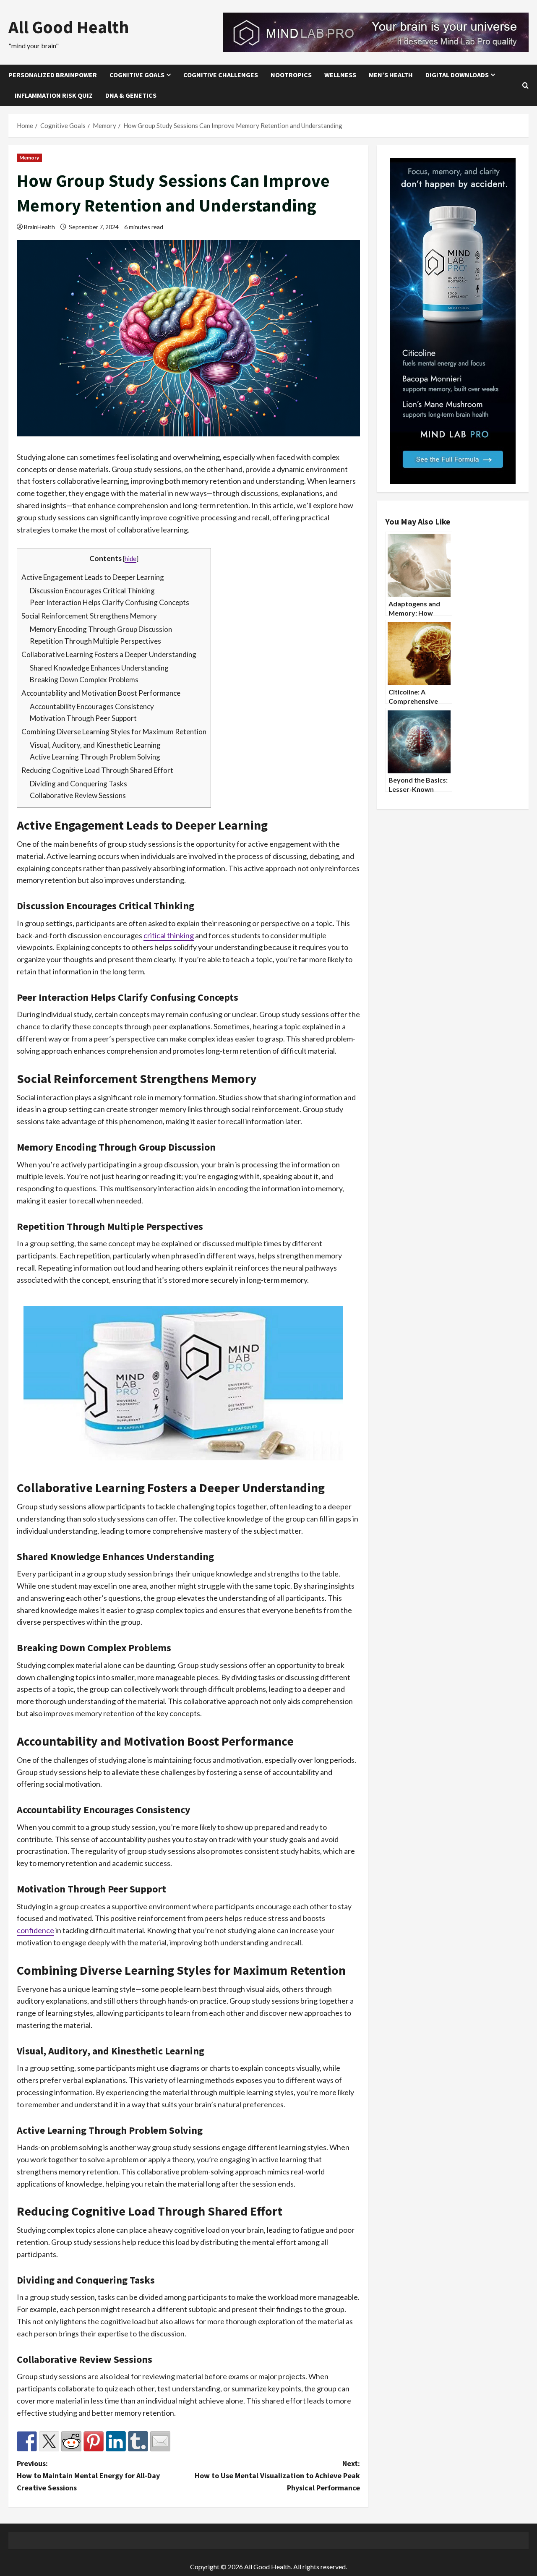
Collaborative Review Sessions (78, 795)
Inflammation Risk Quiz (54, 95)
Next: (277, 2476)
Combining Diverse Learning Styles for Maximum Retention (114, 732)
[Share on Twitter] (49, 2441)
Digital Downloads (457, 75)
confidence (35, 1930)
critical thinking (169, 935)
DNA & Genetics (131, 95)
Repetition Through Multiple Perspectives (95, 641)
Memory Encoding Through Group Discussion (101, 629)
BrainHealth (39, 227)
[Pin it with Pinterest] (94, 2441)
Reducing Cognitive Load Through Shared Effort (97, 770)
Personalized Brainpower (53, 75)
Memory (29, 158)
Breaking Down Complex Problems (84, 680)
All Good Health (69, 27)
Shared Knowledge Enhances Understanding (99, 668)
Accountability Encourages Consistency (92, 706)
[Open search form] (525, 85)
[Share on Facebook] (27, 2441)
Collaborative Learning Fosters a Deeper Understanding (109, 654)
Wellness (340, 75)
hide (130, 559)
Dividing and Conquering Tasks (78, 784)
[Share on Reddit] (71, 2441)
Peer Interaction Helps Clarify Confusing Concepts (109, 602)
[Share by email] (160, 2441)
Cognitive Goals (137, 75)
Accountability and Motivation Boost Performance (101, 693)
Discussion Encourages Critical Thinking (92, 591)
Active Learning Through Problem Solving (95, 757)
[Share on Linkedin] (116, 2441)
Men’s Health (391, 75)
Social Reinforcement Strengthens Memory (89, 616)
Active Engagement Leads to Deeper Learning (93, 577)
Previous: (88, 2476)
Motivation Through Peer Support (83, 718)
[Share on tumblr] (138, 2441)
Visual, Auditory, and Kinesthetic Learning (95, 745)
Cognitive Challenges (221, 75)
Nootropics (291, 75)
